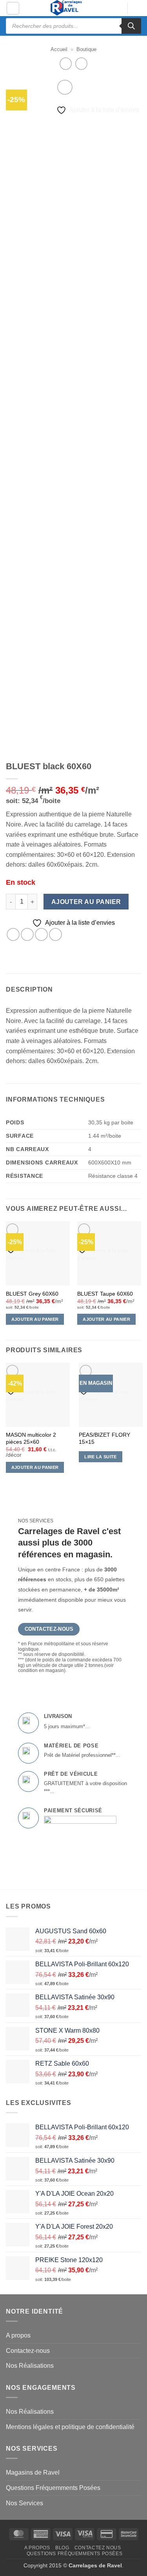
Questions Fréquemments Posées (53, 2488)
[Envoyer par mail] (41, 934)
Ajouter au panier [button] (35, 1319)
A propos (18, 2335)
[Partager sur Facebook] (13, 934)
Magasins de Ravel (33, 2472)
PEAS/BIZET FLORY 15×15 (104, 1438)
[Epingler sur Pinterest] (55, 934)
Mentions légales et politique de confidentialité (70, 2427)
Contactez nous (98, 2548)
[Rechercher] (131, 26)
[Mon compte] (118, 9)
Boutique (86, 49)
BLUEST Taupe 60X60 (105, 1294)
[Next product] (66, 63)
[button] (13, 8)
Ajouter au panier (86, 902)
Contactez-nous (28, 2351)
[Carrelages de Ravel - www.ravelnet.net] (67, 8)
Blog (62, 2548)
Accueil (59, 49)
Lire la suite (100, 1457)
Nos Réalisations (30, 2366)
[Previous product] (81, 63)
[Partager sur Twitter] (27, 934)
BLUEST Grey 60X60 (32, 1294)
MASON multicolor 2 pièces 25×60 (31, 1438)
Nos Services (24, 2503)
